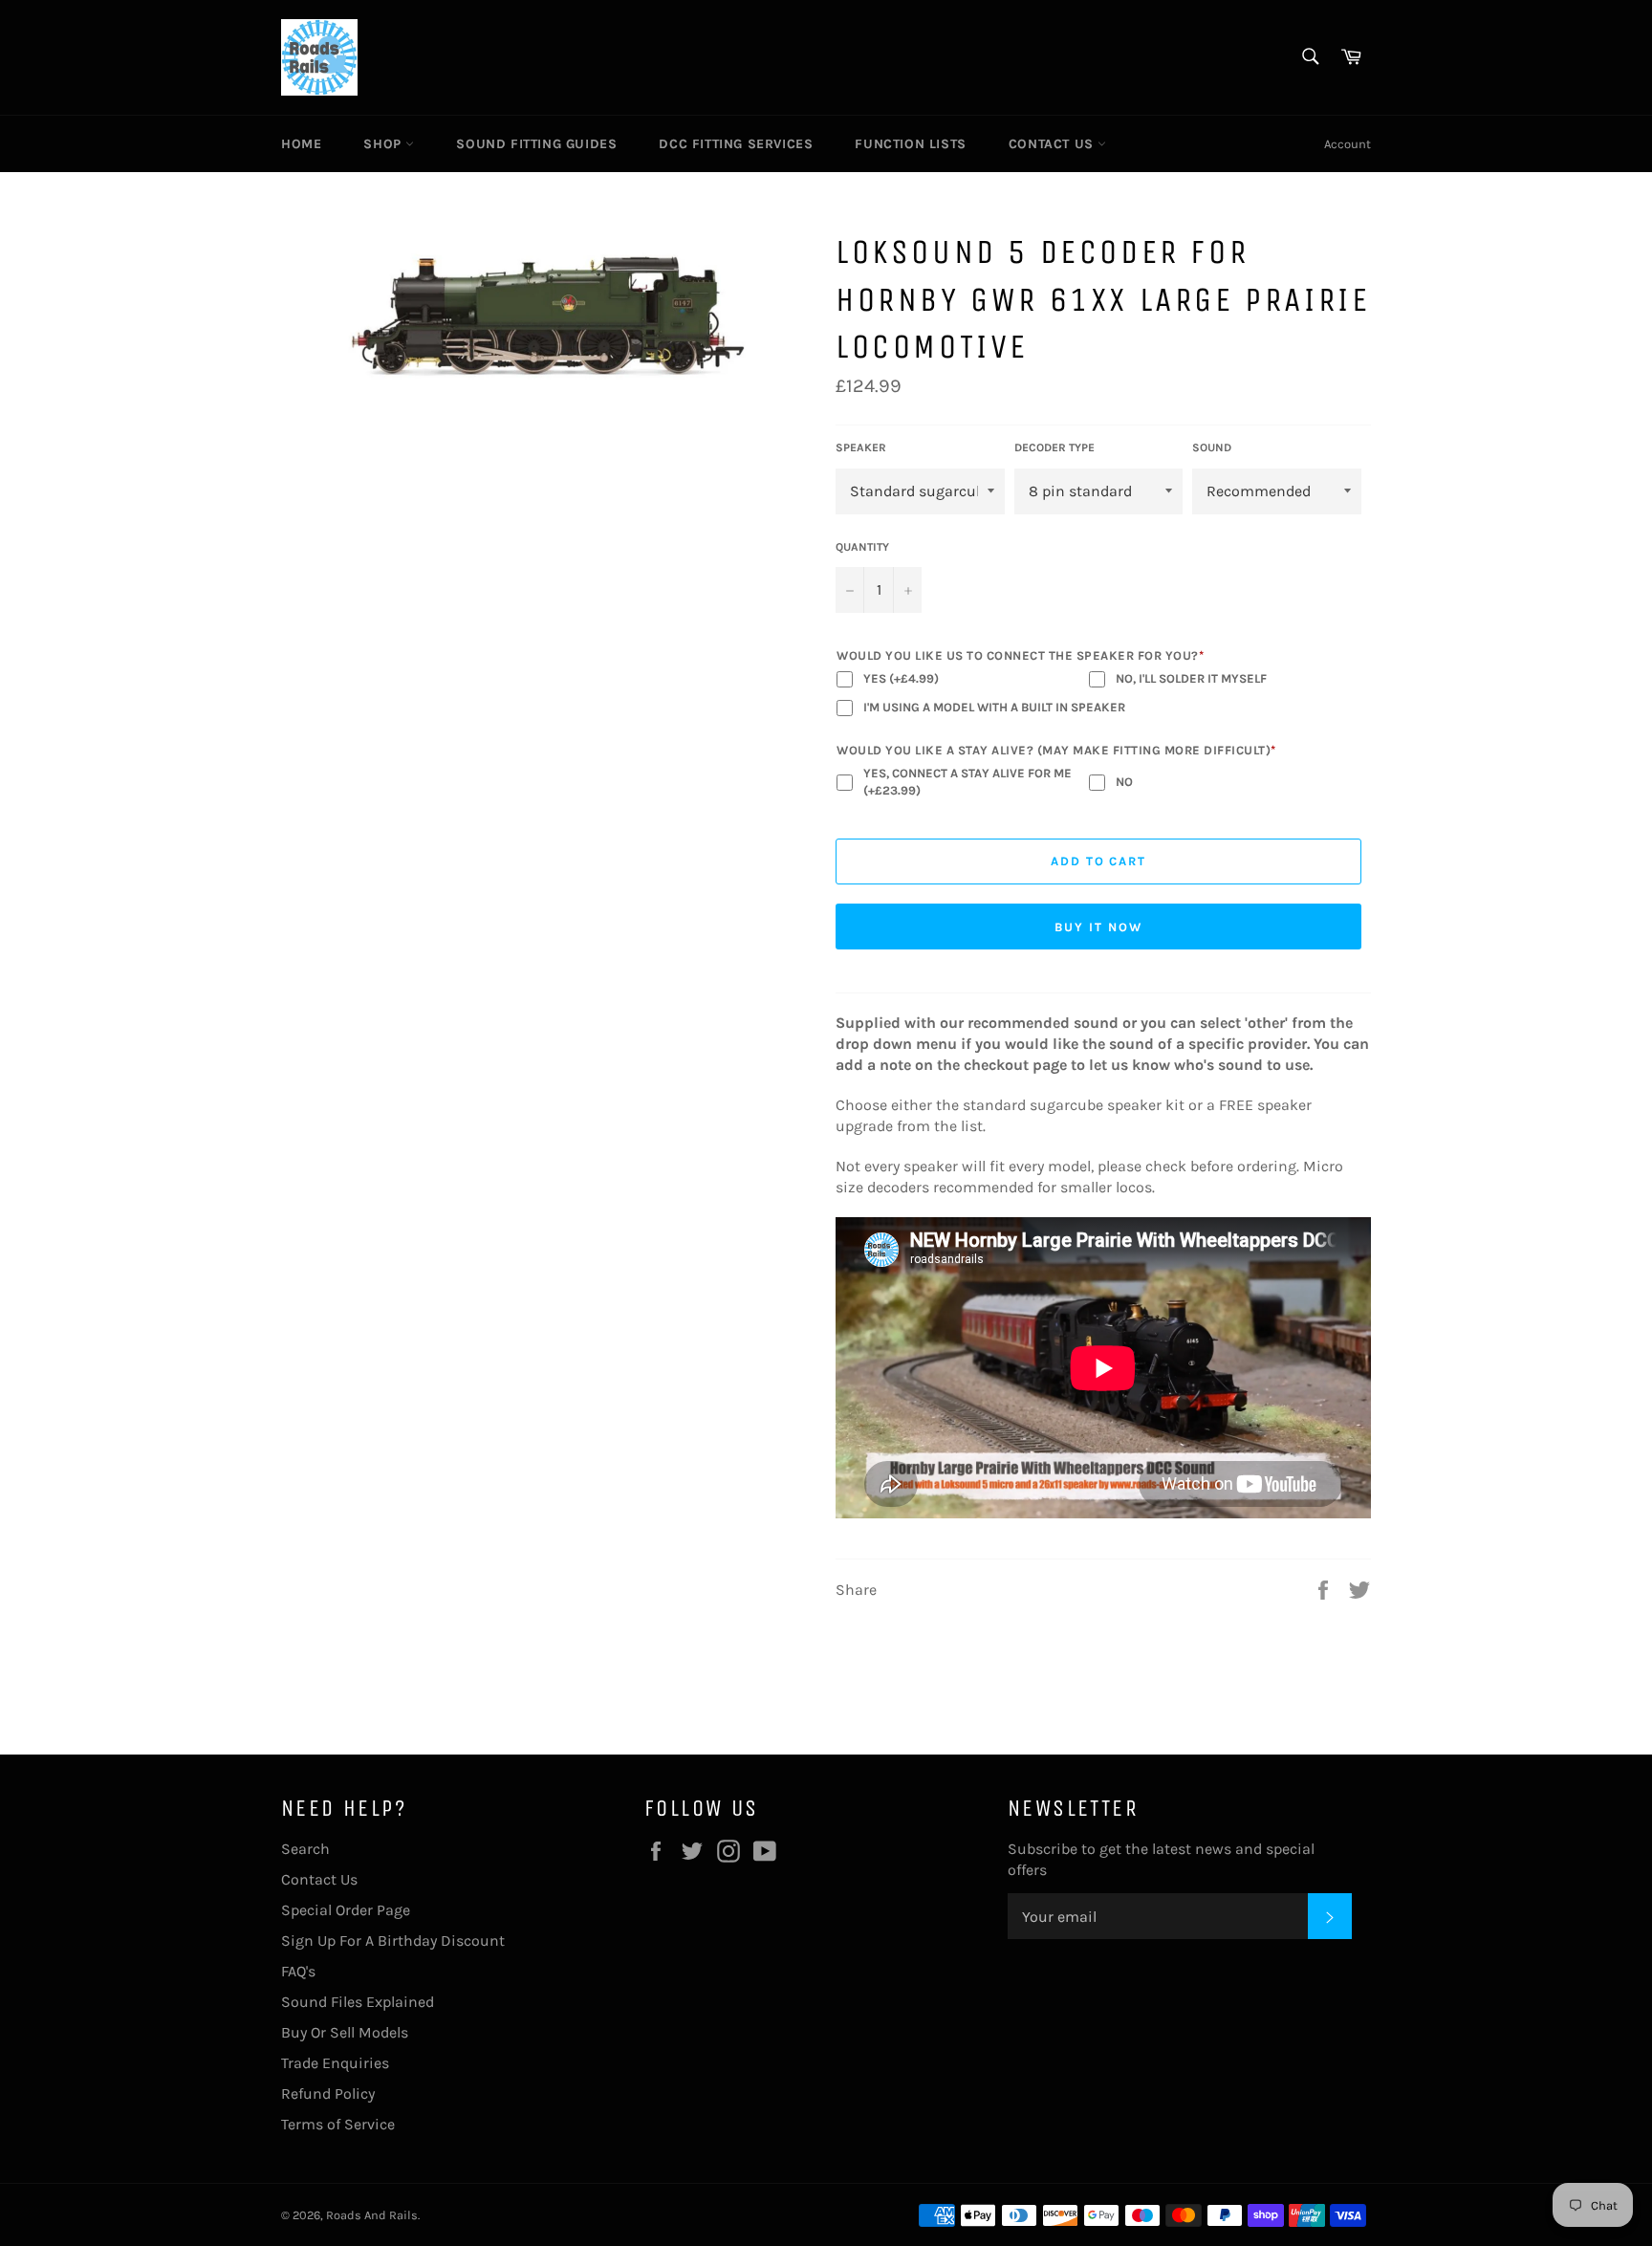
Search (305, 1849)
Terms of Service (338, 2124)
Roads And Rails (372, 2215)
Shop (384, 144)
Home (301, 144)
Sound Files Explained (358, 2002)
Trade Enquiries (335, 2063)
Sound (1212, 447)
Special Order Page (346, 1910)
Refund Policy (328, 2093)
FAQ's (298, 1971)
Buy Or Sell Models (345, 2032)
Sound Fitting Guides (536, 144)
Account (1348, 144)
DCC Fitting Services (736, 144)
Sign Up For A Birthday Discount (393, 1941)
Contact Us (1054, 144)
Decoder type (1054, 447)
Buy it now (1098, 927)
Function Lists (910, 144)
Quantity (862, 547)
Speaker (861, 447)
